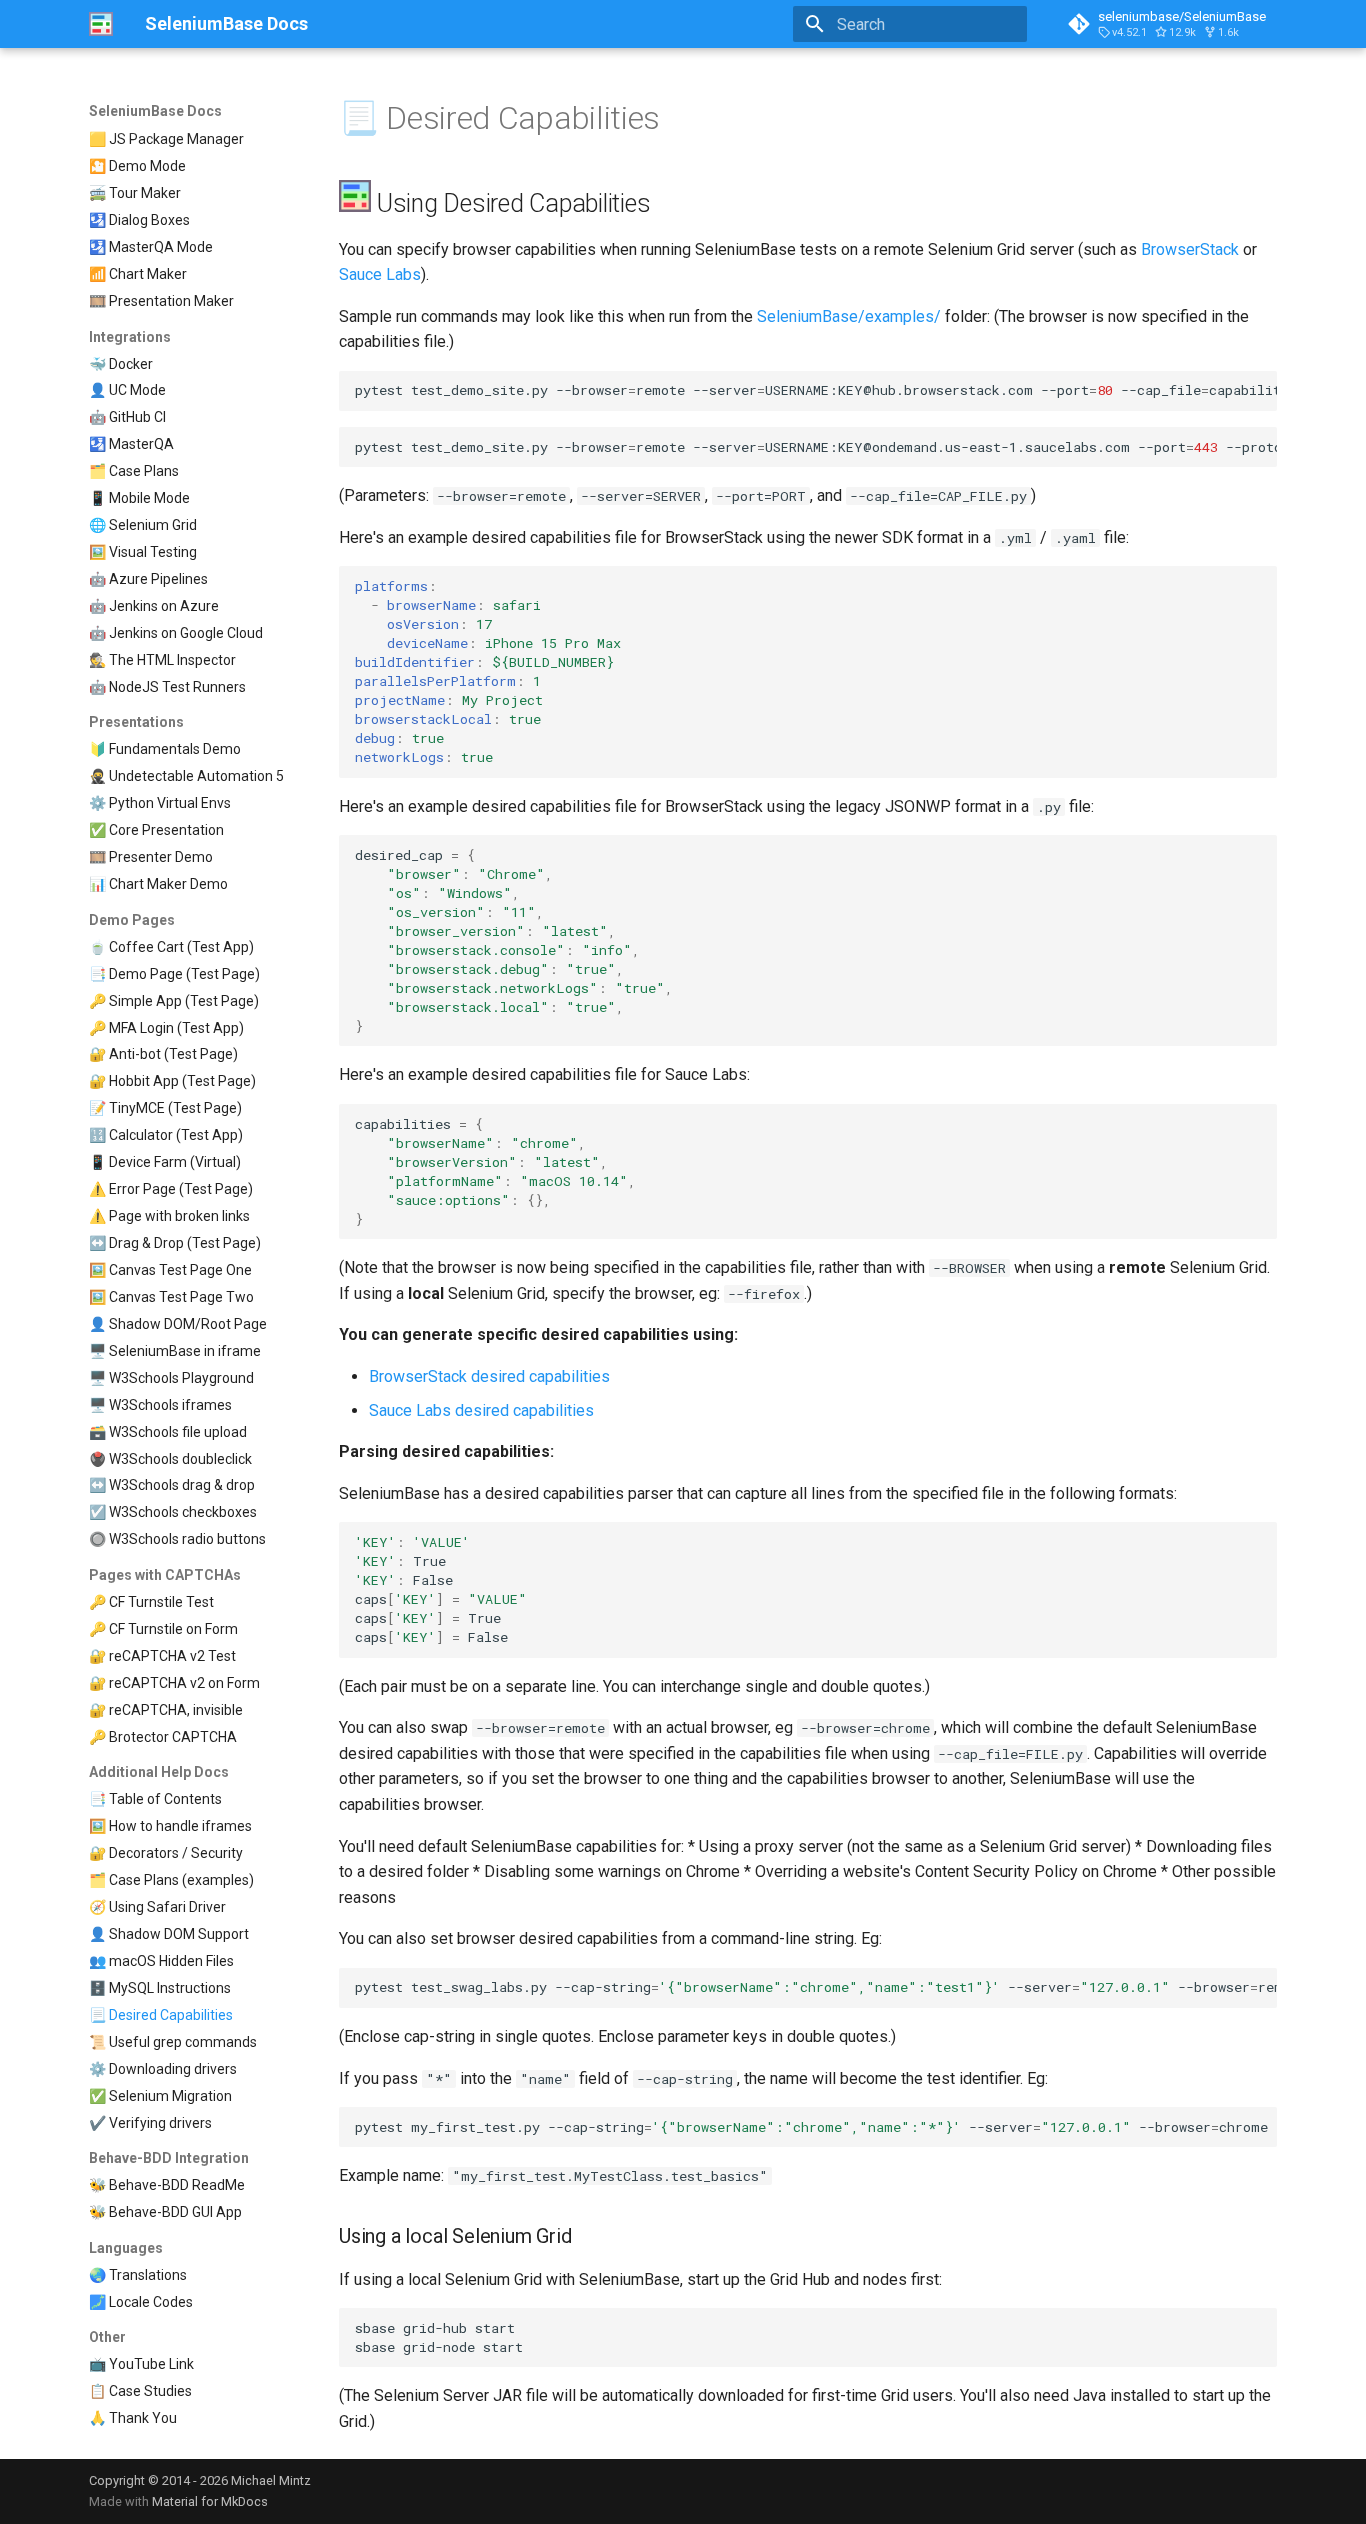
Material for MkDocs (210, 2501)
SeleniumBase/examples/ (849, 316)
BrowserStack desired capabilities (489, 1376)
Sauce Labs (380, 274)
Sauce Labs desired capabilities (481, 1410)
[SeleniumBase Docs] (101, 24)
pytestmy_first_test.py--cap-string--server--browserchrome (811, 2127)
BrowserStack (1190, 249)
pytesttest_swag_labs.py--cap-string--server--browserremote (816, 1987)
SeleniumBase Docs (155, 111)
